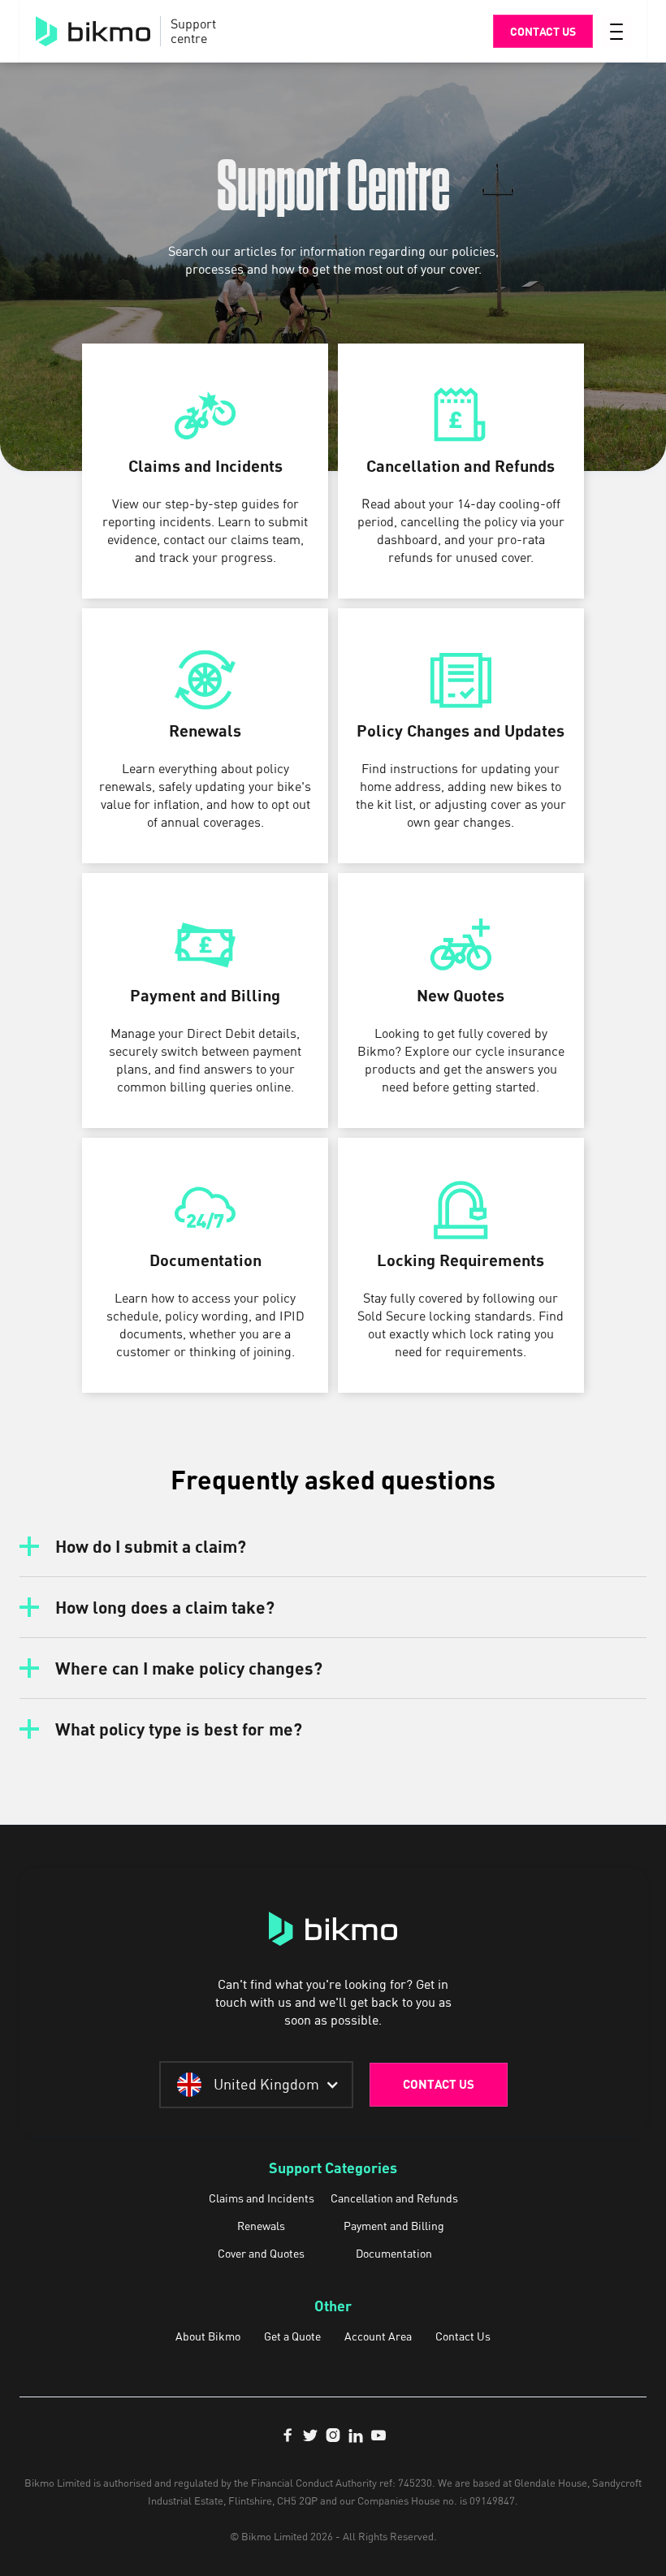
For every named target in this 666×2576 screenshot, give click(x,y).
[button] (616, 32)
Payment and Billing (394, 2226)
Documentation (394, 2254)
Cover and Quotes (261, 2254)
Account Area (378, 2336)
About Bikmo (208, 2336)
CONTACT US (439, 2084)
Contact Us (463, 2336)
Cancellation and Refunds (394, 2198)
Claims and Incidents (262, 2198)
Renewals (261, 2226)
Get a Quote (292, 2336)
